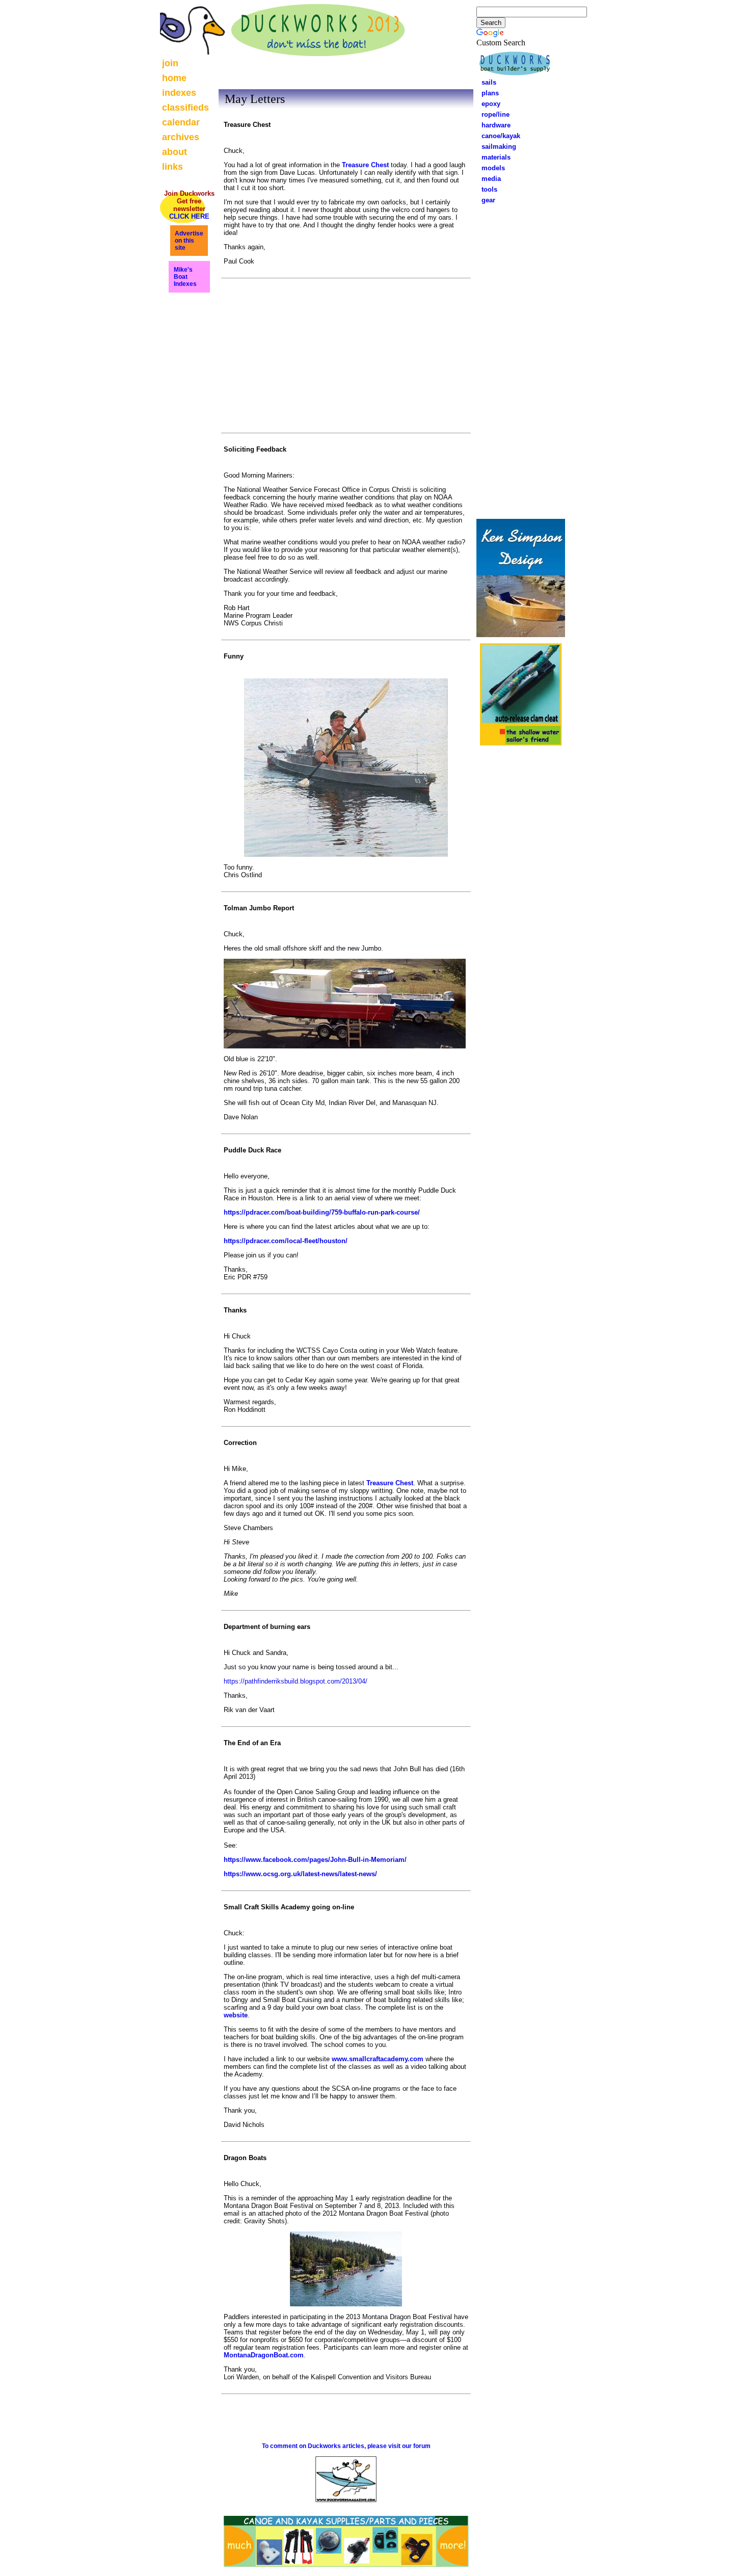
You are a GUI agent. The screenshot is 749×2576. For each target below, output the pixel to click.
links (172, 167)
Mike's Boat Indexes (185, 277)
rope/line (496, 114)
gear (485, 200)
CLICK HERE (189, 216)
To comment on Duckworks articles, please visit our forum (346, 2446)
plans (487, 93)
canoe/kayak (498, 136)
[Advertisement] (521, 360)
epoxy (488, 104)
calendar (181, 122)
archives (181, 137)
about (175, 152)
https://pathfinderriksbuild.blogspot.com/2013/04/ (296, 1681)
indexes (179, 93)
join (170, 63)
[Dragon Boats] (346, 2304)
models (493, 168)
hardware (493, 125)
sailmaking (496, 147)
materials (493, 157)
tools (486, 189)
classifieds (185, 108)
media (488, 179)
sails (489, 82)
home (174, 78)
